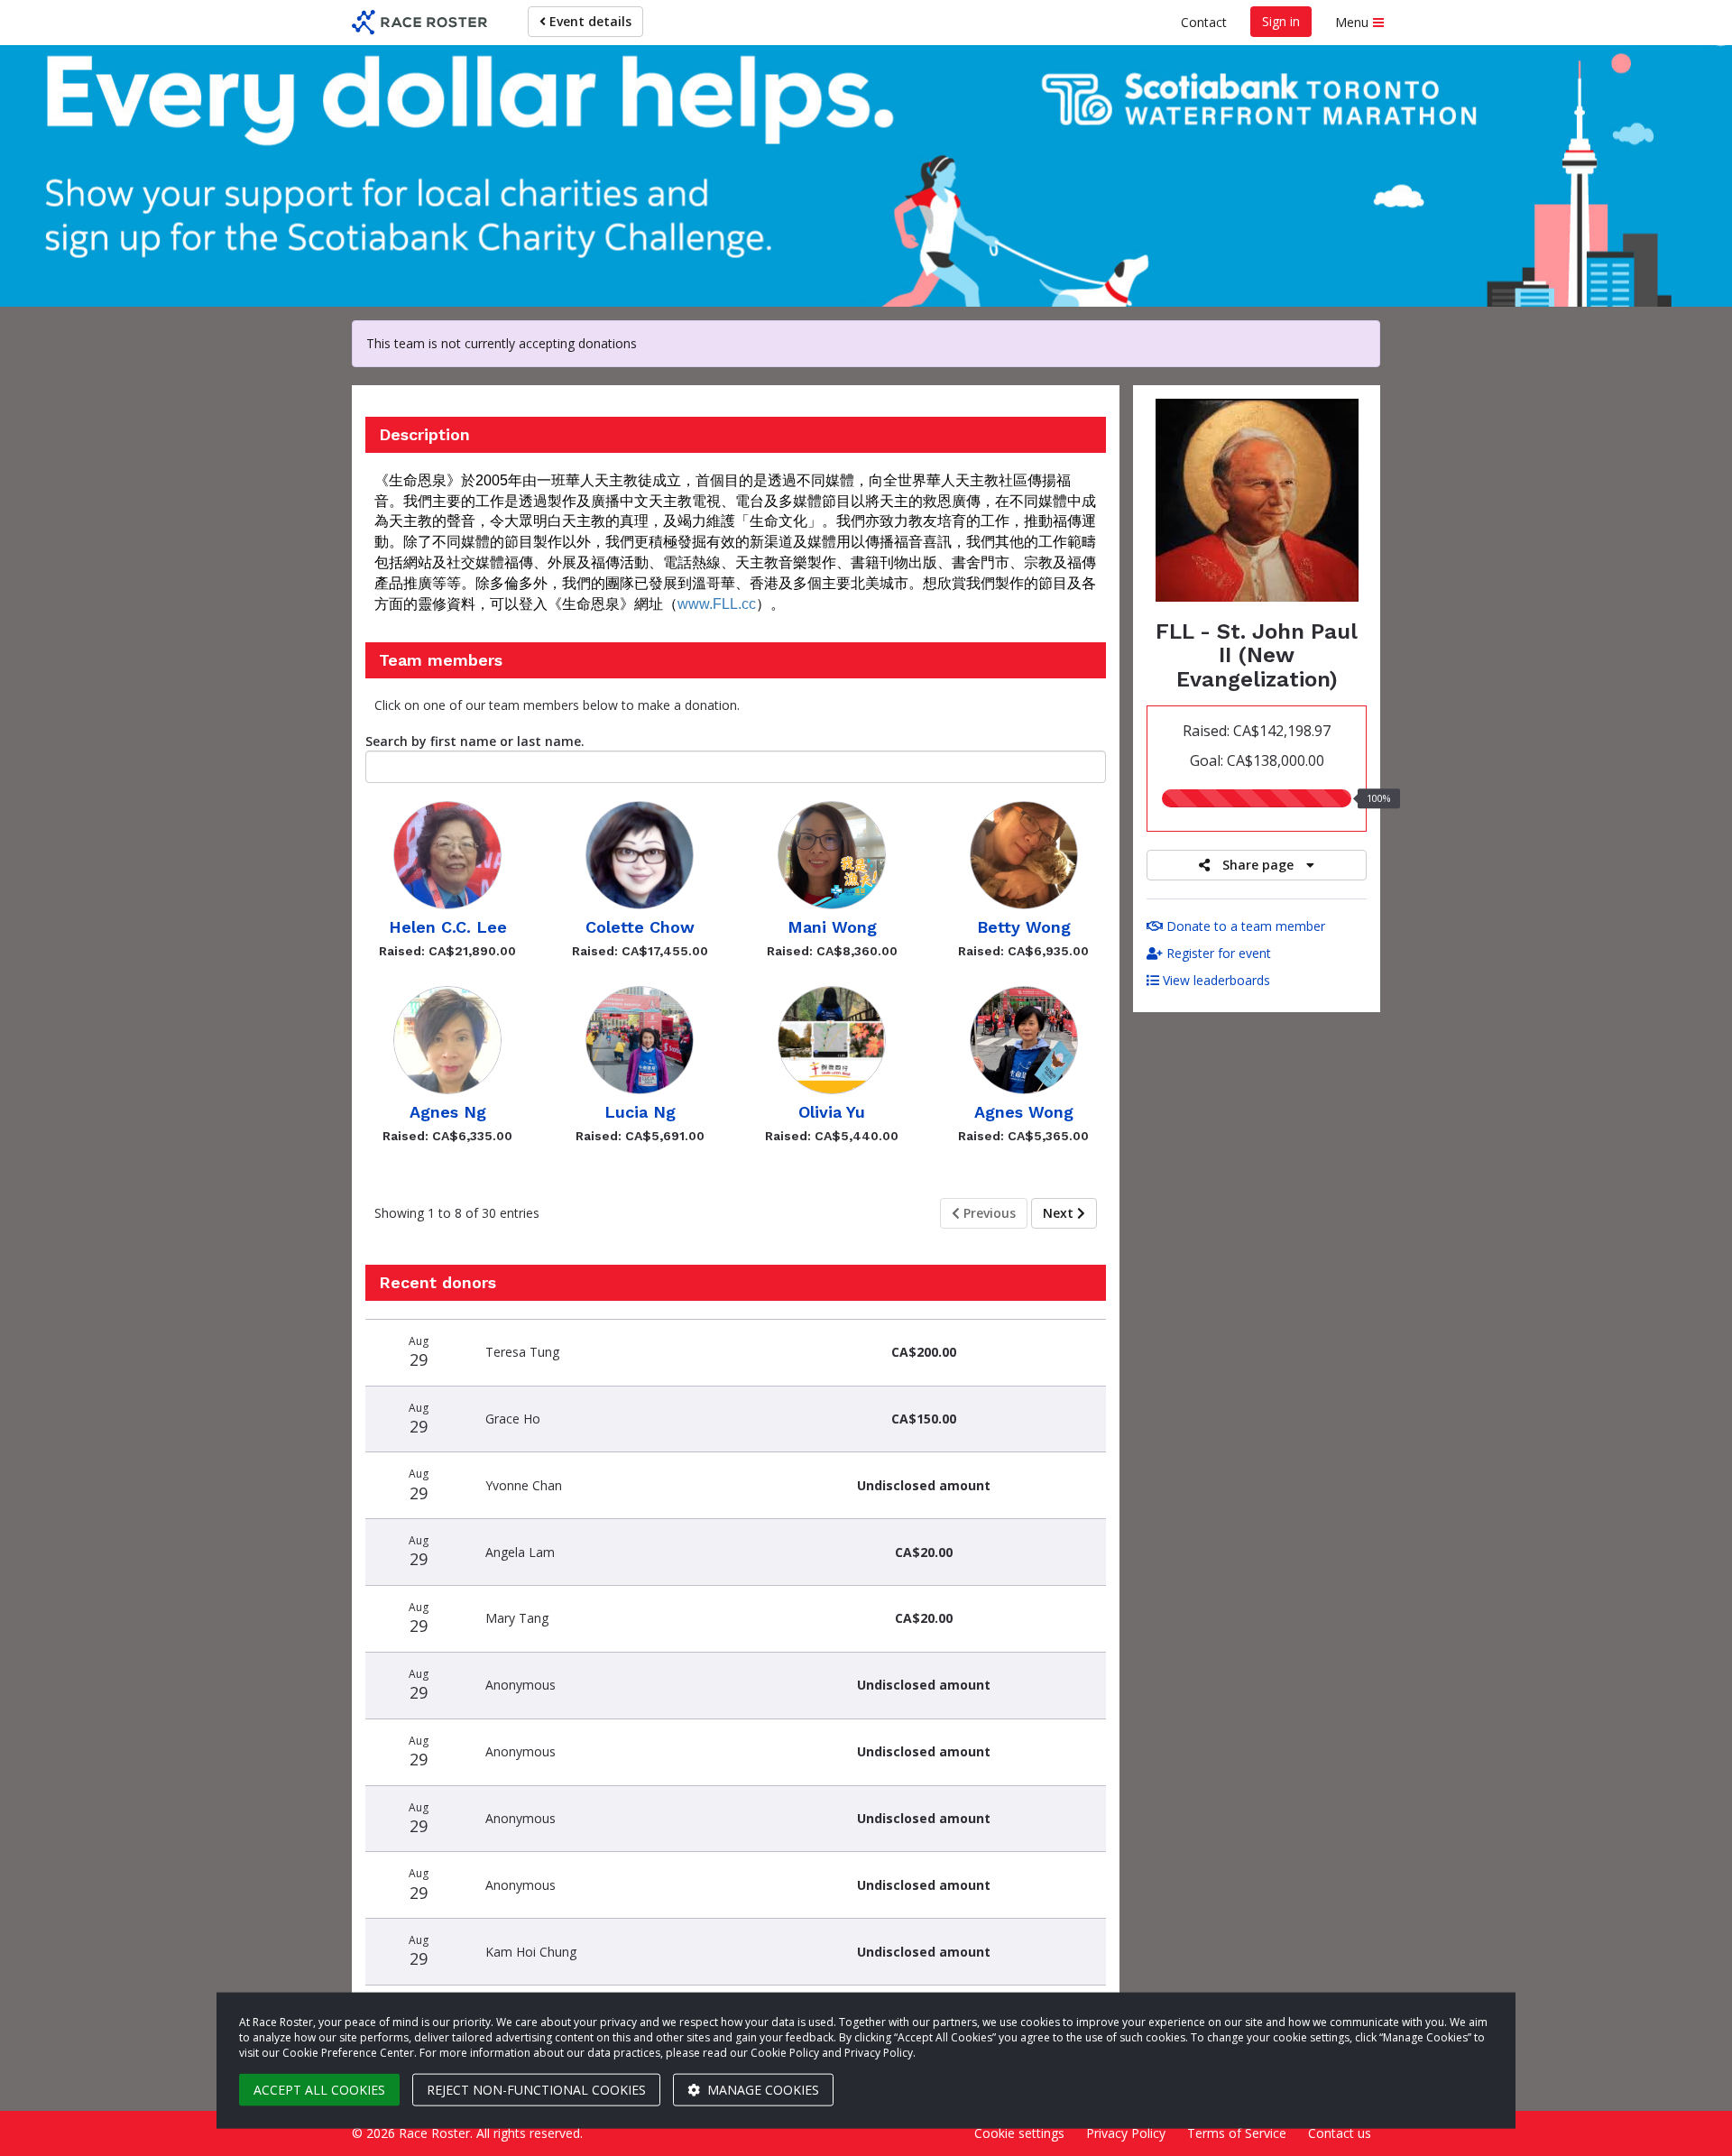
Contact (1204, 22)
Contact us (1340, 2133)
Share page (1258, 865)
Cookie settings (1019, 2133)
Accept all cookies (319, 2090)
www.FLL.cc (717, 604)
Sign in (1281, 21)
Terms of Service (1237, 2133)
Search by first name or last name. (475, 741)
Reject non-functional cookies (536, 2090)
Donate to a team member (1244, 926)
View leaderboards (1215, 980)
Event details (589, 21)
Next (1060, 1213)
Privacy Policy (1126, 2133)
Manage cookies (761, 2090)
